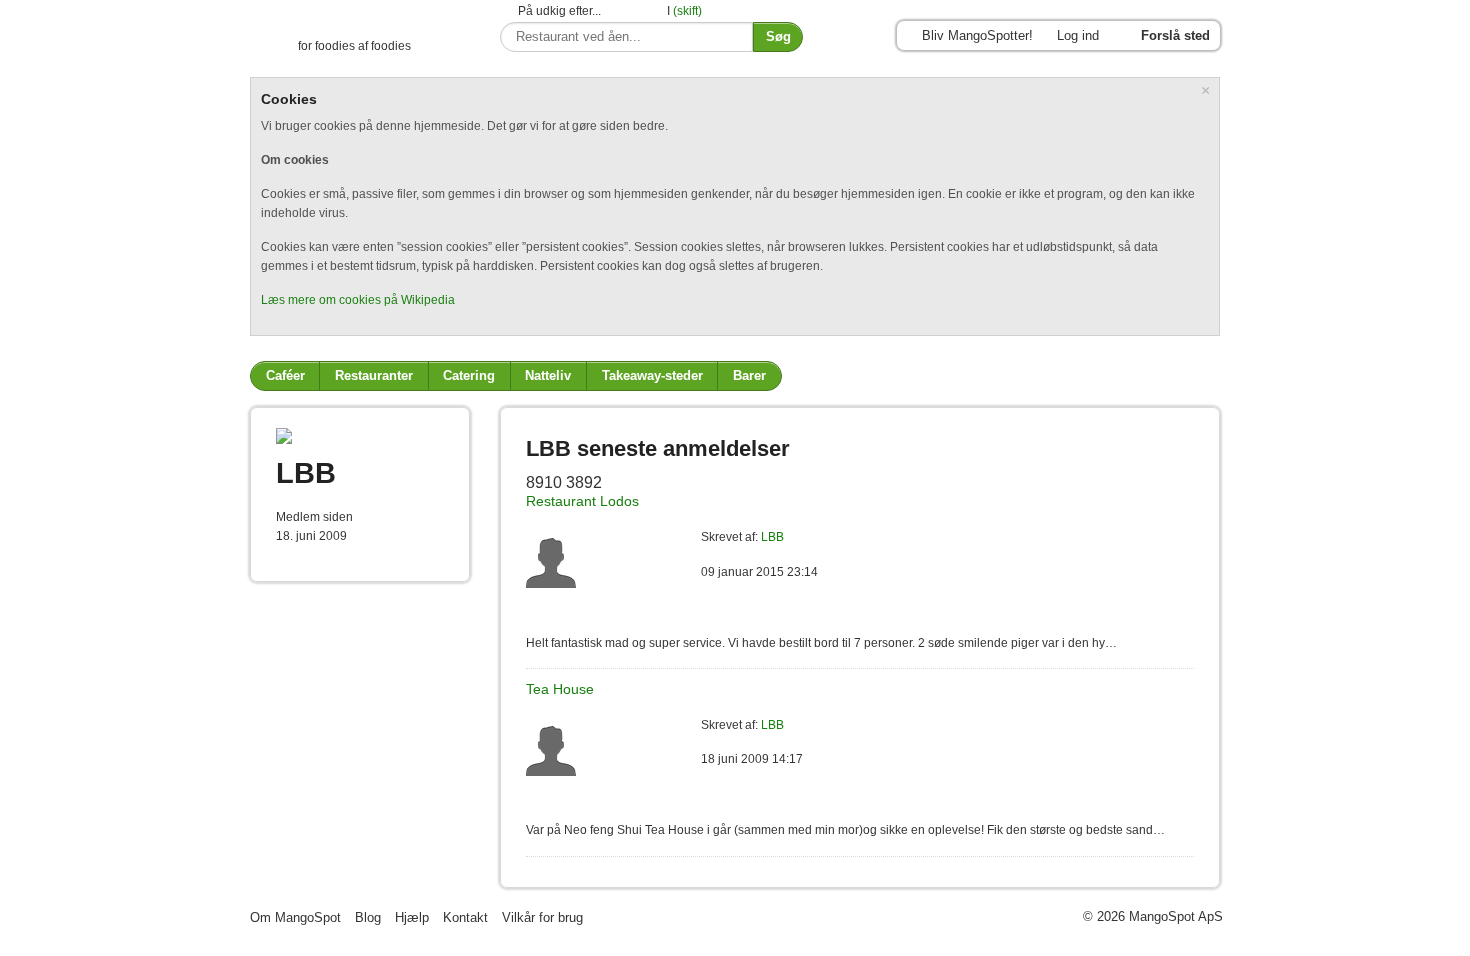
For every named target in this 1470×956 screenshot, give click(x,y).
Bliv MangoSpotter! (977, 35)
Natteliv (548, 375)
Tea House (560, 689)
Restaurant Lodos (582, 501)
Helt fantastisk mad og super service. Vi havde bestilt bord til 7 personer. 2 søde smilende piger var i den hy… (821, 643)
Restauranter (374, 375)
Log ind (1078, 35)
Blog (368, 917)
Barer (749, 375)
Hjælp (412, 917)
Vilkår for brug (542, 917)
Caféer (285, 375)
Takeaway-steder (652, 375)
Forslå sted (1175, 35)
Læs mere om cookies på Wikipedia (358, 300)
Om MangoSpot (295, 917)
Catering (469, 375)
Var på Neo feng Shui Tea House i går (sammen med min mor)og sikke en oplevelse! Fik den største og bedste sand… (845, 830)
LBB (772, 537)
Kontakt (465, 917)
